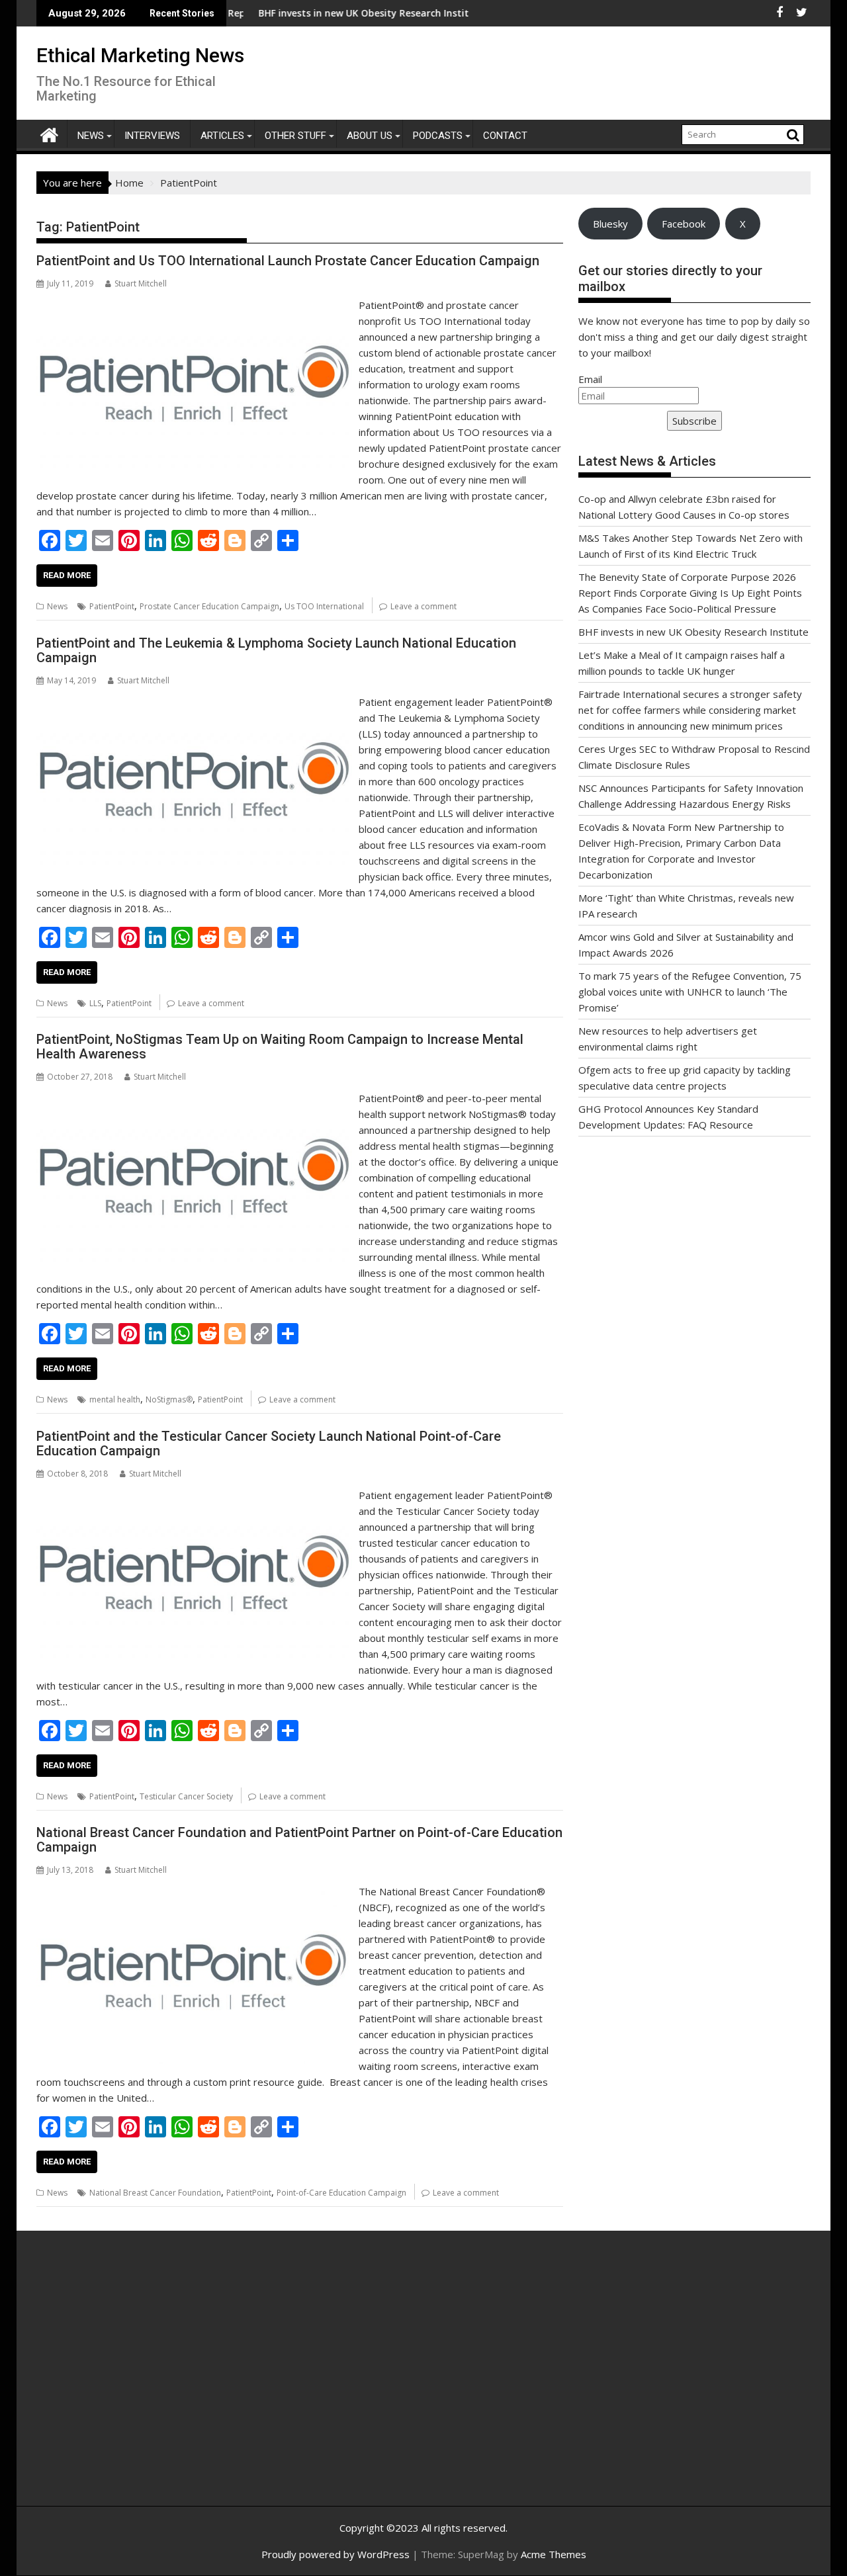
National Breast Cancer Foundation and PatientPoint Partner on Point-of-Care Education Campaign (299, 1840)
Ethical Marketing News (140, 55)
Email (590, 379)
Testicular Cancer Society (186, 1796)
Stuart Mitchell (141, 283)
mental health (115, 1399)
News (91, 136)
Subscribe (694, 421)
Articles (222, 136)
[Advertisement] (162, 2383)
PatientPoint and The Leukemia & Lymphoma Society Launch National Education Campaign (276, 650)
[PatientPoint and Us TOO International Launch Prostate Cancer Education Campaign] (194, 305)
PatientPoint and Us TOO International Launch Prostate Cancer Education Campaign (288, 261)
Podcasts (438, 136)
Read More (67, 575)
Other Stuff (295, 136)
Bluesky (610, 224)
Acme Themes (554, 2554)
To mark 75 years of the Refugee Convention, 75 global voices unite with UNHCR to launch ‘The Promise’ (690, 992)
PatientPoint (112, 606)
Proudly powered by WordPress (335, 2554)
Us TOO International (324, 606)
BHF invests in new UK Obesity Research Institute (300, 13)
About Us (370, 136)
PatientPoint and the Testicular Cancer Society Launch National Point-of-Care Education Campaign (269, 1443)
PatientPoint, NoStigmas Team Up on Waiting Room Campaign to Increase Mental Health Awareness (280, 1047)
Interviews (152, 136)
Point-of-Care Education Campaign (341, 2193)
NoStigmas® (169, 1399)
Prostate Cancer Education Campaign (209, 606)
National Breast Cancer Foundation (155, 2193)
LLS (95, 1003)
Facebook (684, 224)
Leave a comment (423, 606)
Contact (505, 136)
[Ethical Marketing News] (49, 133)
